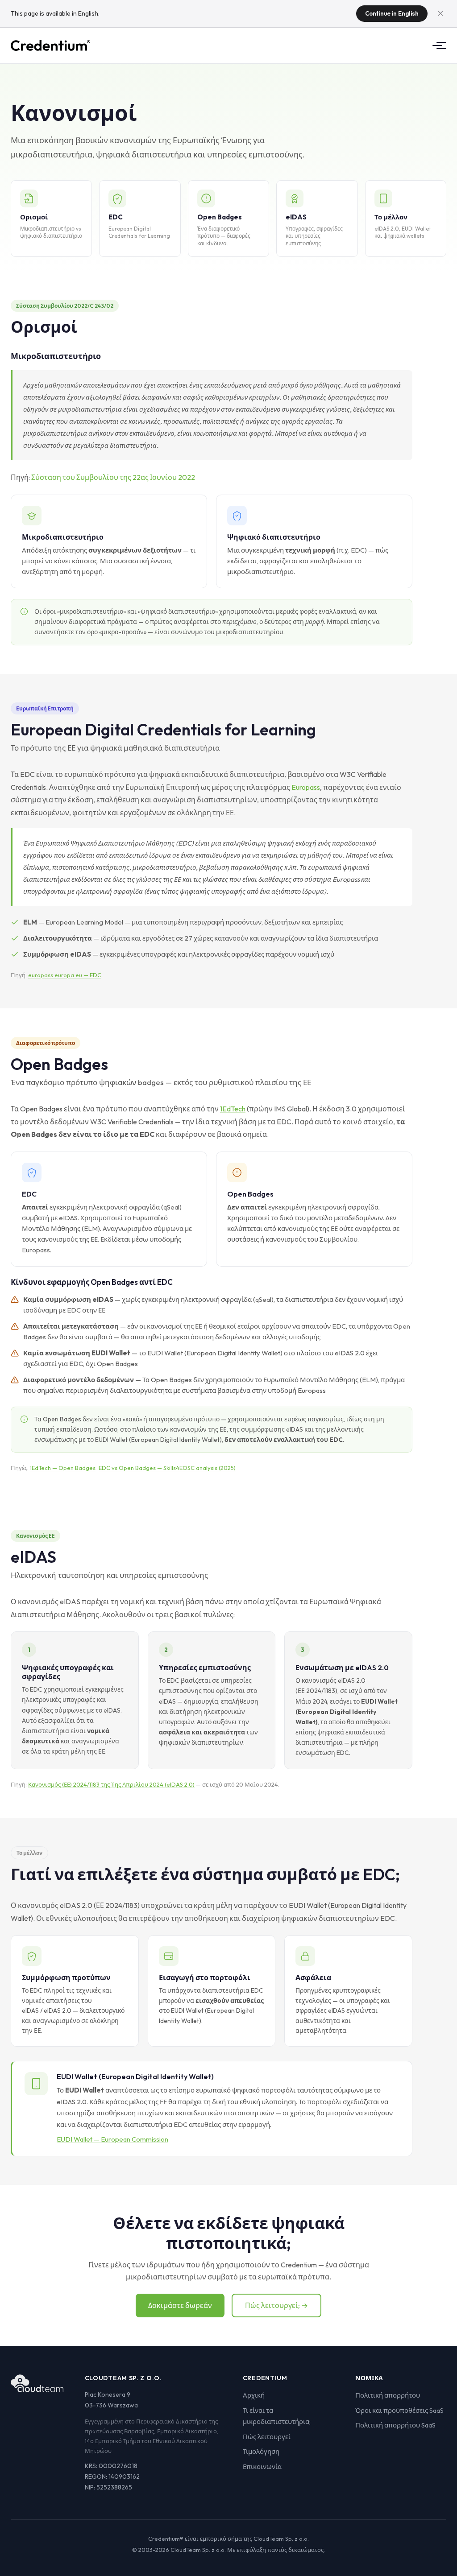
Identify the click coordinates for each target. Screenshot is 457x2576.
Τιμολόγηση (261, 2451)
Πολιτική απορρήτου (388, 2395)
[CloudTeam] (37, 2383)
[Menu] (437, 45)
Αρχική (254, 2395)
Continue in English (392, 13)
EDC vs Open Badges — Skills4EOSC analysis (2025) (167, 1468)
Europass (306, 787)
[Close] (440, 13)
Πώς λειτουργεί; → (276, 2305)
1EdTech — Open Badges (63, 1468)
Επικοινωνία (262, 2467)
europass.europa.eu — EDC (65, 975)
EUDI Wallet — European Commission (112, 2139)
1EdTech (233, 1109)
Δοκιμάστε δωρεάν (180, 2305)
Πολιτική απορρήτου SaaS (395, 2425)
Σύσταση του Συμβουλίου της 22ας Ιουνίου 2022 (113, 477)
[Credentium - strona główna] (50, 45)
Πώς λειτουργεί (267, 2437)
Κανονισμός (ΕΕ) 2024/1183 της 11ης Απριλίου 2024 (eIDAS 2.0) (111, 1784)
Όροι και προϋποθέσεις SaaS (399, 2410)
